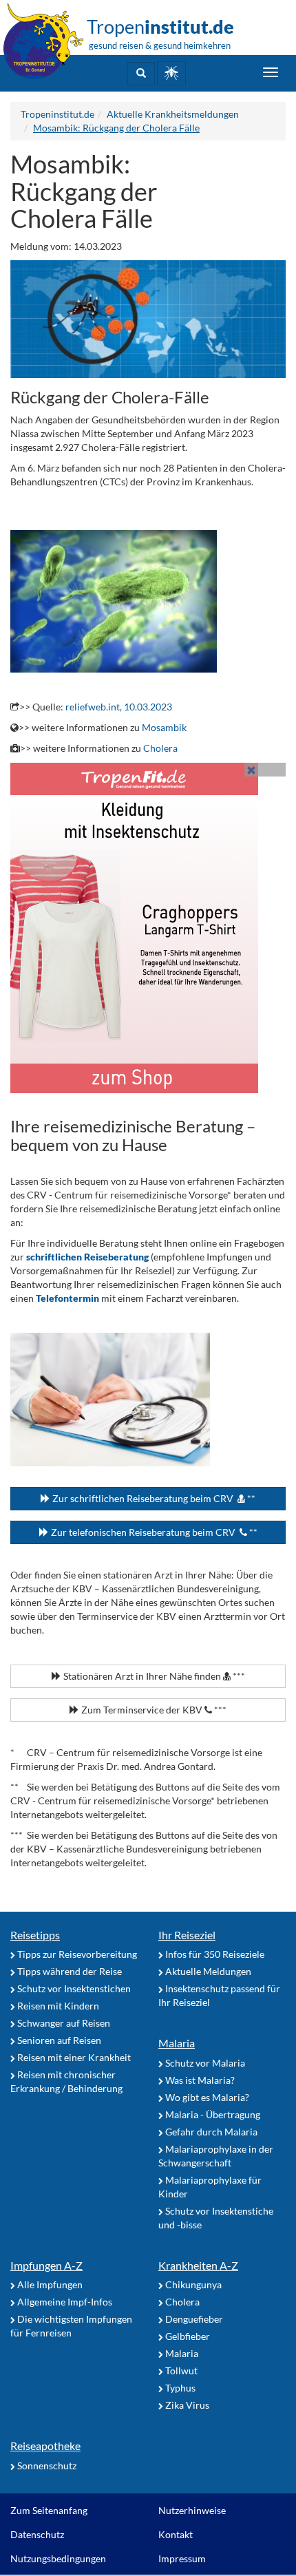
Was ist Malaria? (199, 2080)
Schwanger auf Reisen (63, 2023)
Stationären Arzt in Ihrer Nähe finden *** (153, 1676)
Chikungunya (192, 2284)
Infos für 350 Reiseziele (214, 1954)
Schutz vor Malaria (204, 2063)
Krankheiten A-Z (198, 2265)
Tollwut (180, 2371)
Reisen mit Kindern (57, 2006)
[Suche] (141, 74)
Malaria (177, 2043)
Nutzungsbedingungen (58, 2558)
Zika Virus (186, 2405)
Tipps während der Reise (68, 1971)
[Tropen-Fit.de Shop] (171, 73)
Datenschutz (37, 2534)
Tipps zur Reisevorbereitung (76, 1954)
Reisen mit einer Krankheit (73, 2057)
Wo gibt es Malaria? (206, 2097)
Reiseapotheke (45, 2446)
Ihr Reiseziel (187, 1935)
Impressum (182, 2558)
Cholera (160, 748)
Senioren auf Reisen (58, 2040)
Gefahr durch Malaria (210, 2132)
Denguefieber (193, 2319)
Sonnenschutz (46, 2466)
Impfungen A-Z (46, 2265)
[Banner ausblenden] (251, 770)
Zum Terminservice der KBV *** (153, 1710)
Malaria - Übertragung (212, 2114)
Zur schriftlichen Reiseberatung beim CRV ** (153, 1498)
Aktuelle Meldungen (207, 1971)
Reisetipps (35, 1935)
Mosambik (164, 727)
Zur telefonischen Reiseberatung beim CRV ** (153, 1532)
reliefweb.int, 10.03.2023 (119, 707)
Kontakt (176, 2534)
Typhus (179, 2388)
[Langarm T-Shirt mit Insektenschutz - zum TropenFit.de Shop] (148, 928)
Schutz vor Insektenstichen (73, 1988)
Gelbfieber (187, 2336)
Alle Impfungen (49, 2284)
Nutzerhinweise (192, 2510)
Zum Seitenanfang (49, 2510)
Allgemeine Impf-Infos (64, 2302)
